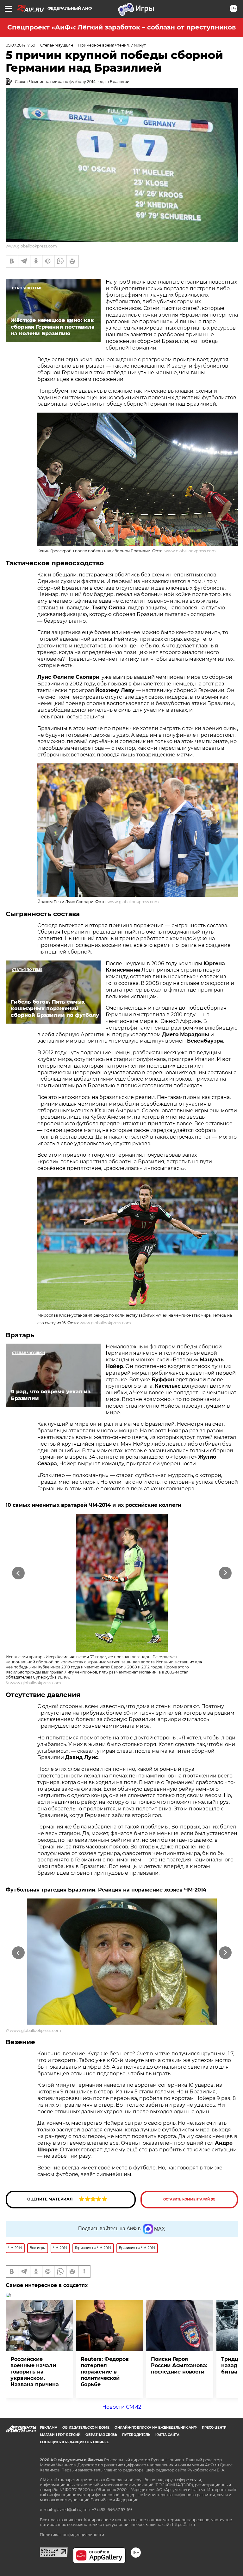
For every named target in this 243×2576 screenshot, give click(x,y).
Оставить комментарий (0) (189, 2199)
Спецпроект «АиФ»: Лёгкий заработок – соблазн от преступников (121, 27)
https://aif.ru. (184, 2525)
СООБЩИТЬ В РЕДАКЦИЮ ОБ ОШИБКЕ (74, 2442)
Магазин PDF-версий (60, 2435)
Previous (18, 1573)
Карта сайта (167, 2435)
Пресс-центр (214, 2428)
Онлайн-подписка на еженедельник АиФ (156, 2428)
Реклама (49, 2428)
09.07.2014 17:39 (20, 45)
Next (225, 1573)
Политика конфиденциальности (72, 2535)
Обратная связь (101, 2435)
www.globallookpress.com (31, 246)
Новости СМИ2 (122, 2407)
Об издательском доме (86, 2428)
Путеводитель (136, 2435)
